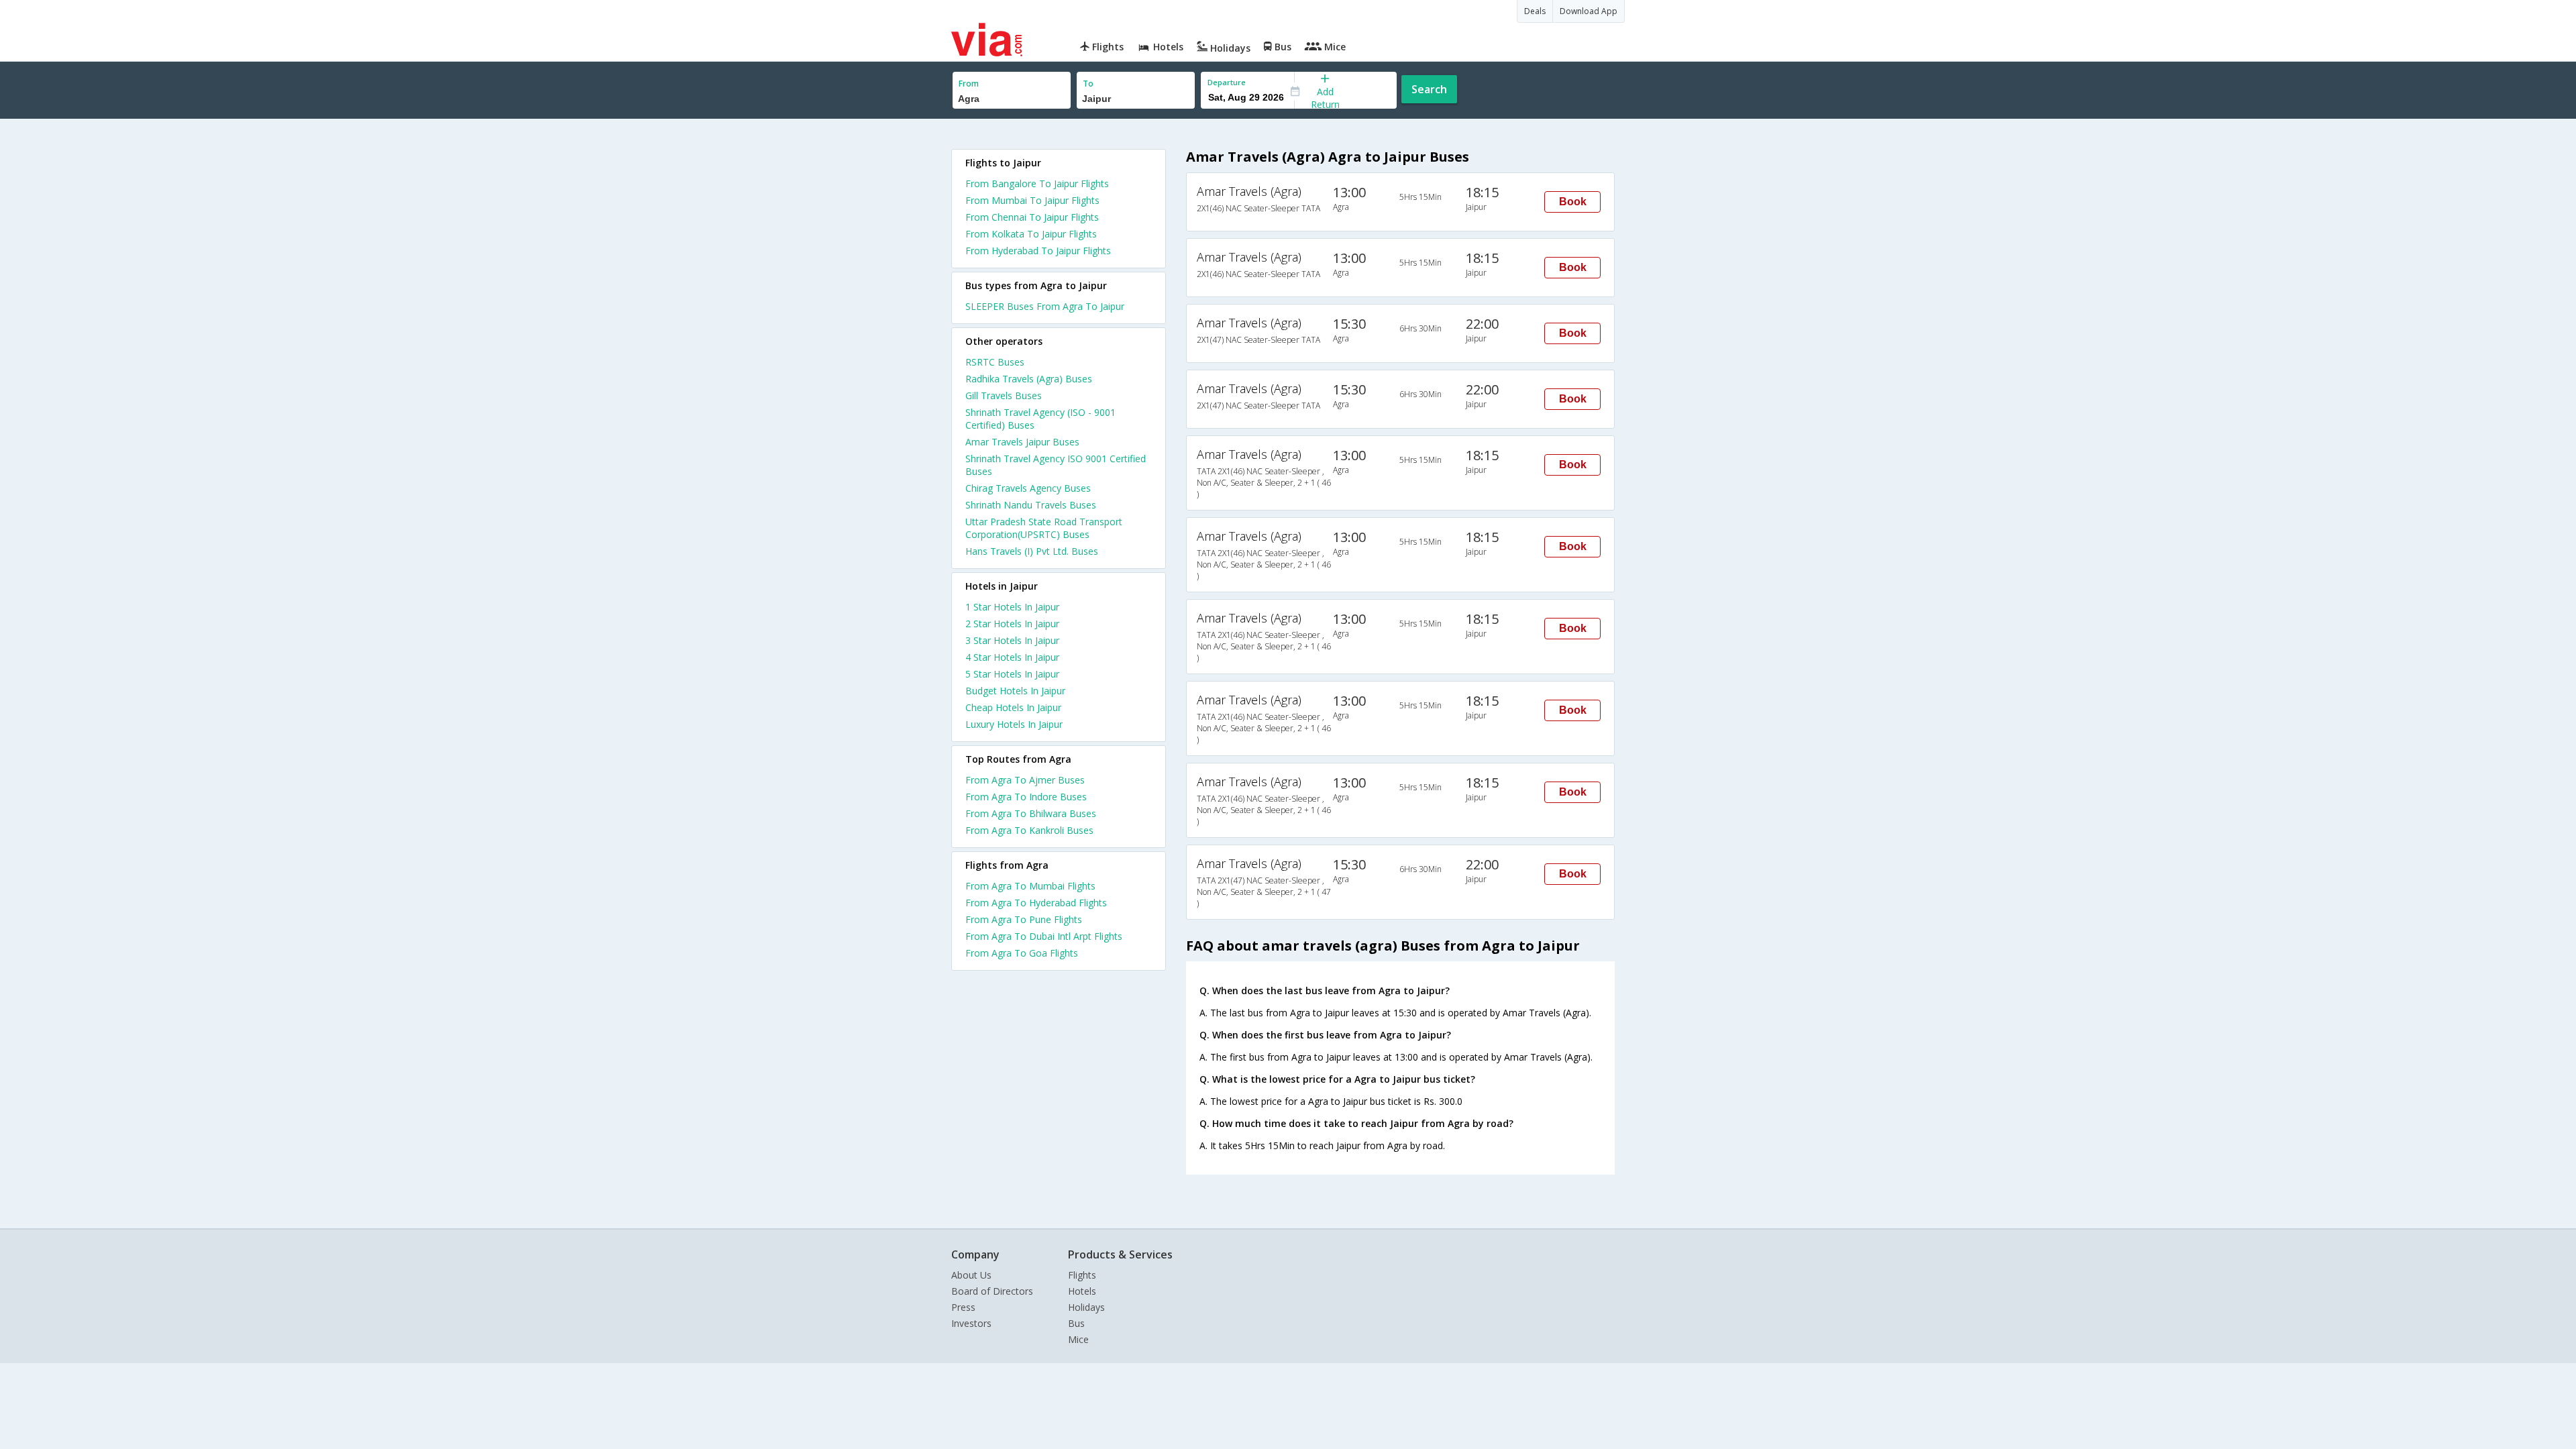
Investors (971, 1323)
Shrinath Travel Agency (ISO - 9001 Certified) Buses (1040, 419)
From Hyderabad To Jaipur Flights (1038, 251)
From (969, 84)
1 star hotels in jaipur (1012, 607)
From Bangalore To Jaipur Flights (1037, 183)
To (1088, 84)
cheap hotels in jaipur (1013, 707)
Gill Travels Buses (1004, 395)
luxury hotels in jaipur (1014, 724)
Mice (1078, 1339)
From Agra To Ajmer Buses (1025, 780)
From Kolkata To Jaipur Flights (1031, 234)
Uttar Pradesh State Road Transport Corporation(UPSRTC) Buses (1044, 528)
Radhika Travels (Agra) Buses (1029, 379)
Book (1573, 202)
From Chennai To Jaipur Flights (1032, 217)
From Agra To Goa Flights (1022, 953)
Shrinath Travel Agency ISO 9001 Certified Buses (1056, 465)
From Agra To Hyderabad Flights (1036, 903)
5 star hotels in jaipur (1012, 674)
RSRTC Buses (995, 362)
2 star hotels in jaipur (1012, 624)
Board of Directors (992, 1291)
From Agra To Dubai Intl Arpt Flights (1044, 936)
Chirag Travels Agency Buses (1028, 488)
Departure (1227, 82)
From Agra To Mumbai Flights (1030, 886)
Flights (1082, 1275)
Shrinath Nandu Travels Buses (1031, 505)
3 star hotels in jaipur (1012, 640)
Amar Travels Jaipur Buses (1022, 442)
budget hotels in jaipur (1015, 691)
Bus (1076, 1323)
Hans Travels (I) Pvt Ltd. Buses (1032, 551)
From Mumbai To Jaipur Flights (1032, 200)
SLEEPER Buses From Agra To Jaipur (1045, 306)
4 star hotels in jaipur (1012, 657)
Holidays (1086, 1307)
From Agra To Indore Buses (1026, 797)
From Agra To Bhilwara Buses (1031, 813)
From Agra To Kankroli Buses (1029, 830)
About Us (971, 1275)
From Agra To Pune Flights (1024, 919)
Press (963, 1307)
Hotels (1082, 1291)
